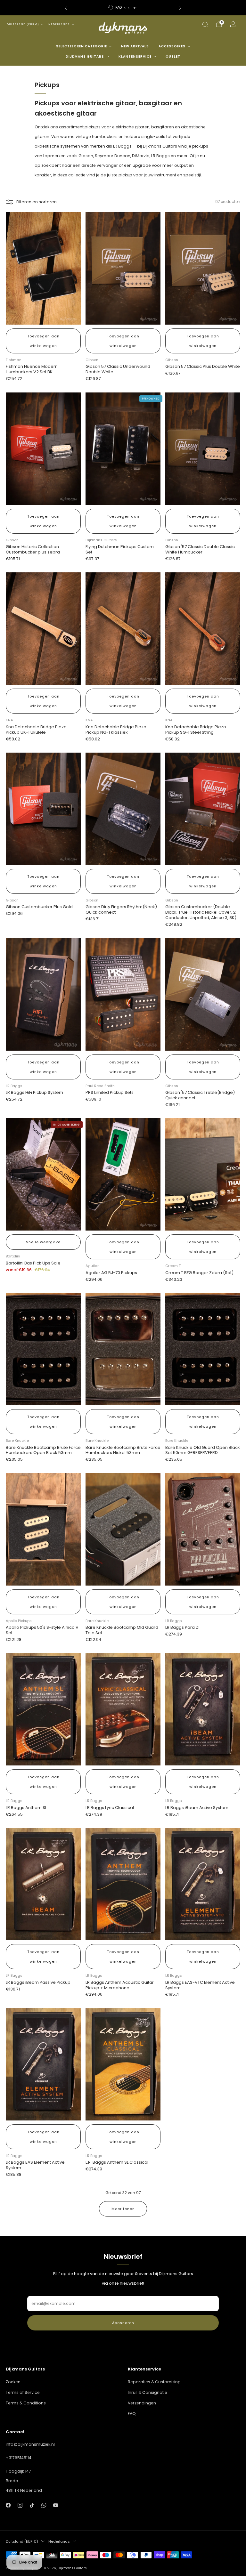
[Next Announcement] (180, 8)
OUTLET (173, 57)
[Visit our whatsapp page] (44, 2505)
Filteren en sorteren (37, 202)
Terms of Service (23, 2392)
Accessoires (172, 46)
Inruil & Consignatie (148, 2392)
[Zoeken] (205, 24)
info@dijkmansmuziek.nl (30, 2444)
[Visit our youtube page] (56, 2505)
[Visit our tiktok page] (32, 2505)
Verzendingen (142, 2403)
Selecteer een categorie (82, 46)
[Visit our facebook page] (8, 2505)
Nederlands (59, 24)
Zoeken (13, 2382)
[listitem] (127, 8)
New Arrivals (135, 46)
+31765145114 (19, 2458)
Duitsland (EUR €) (23, 24)
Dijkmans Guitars (85, 57)
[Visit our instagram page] (20, 2505)
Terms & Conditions (26, 2403)
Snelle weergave (43, 1242)
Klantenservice (135, 57)
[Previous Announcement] (66, 8)
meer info (151, 8)
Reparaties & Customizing (154, 2382)
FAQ (132, 2414)
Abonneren (123, 2323)
